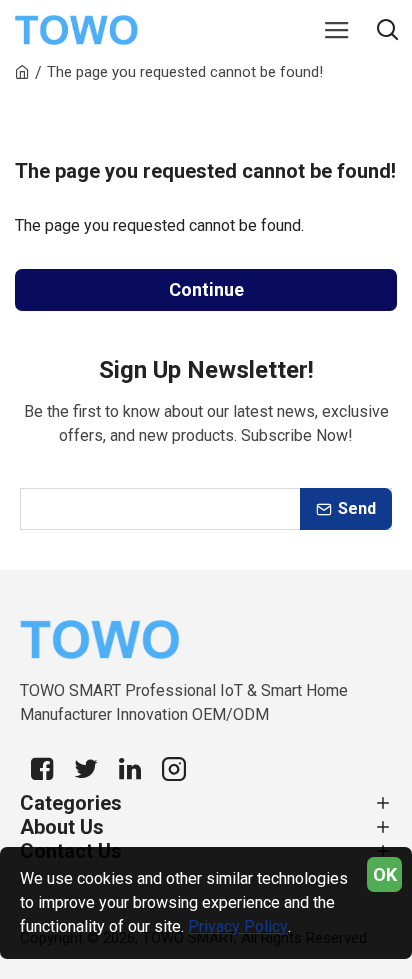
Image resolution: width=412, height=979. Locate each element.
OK (385, 874)
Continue (206, 289)
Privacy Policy (238, 926)
